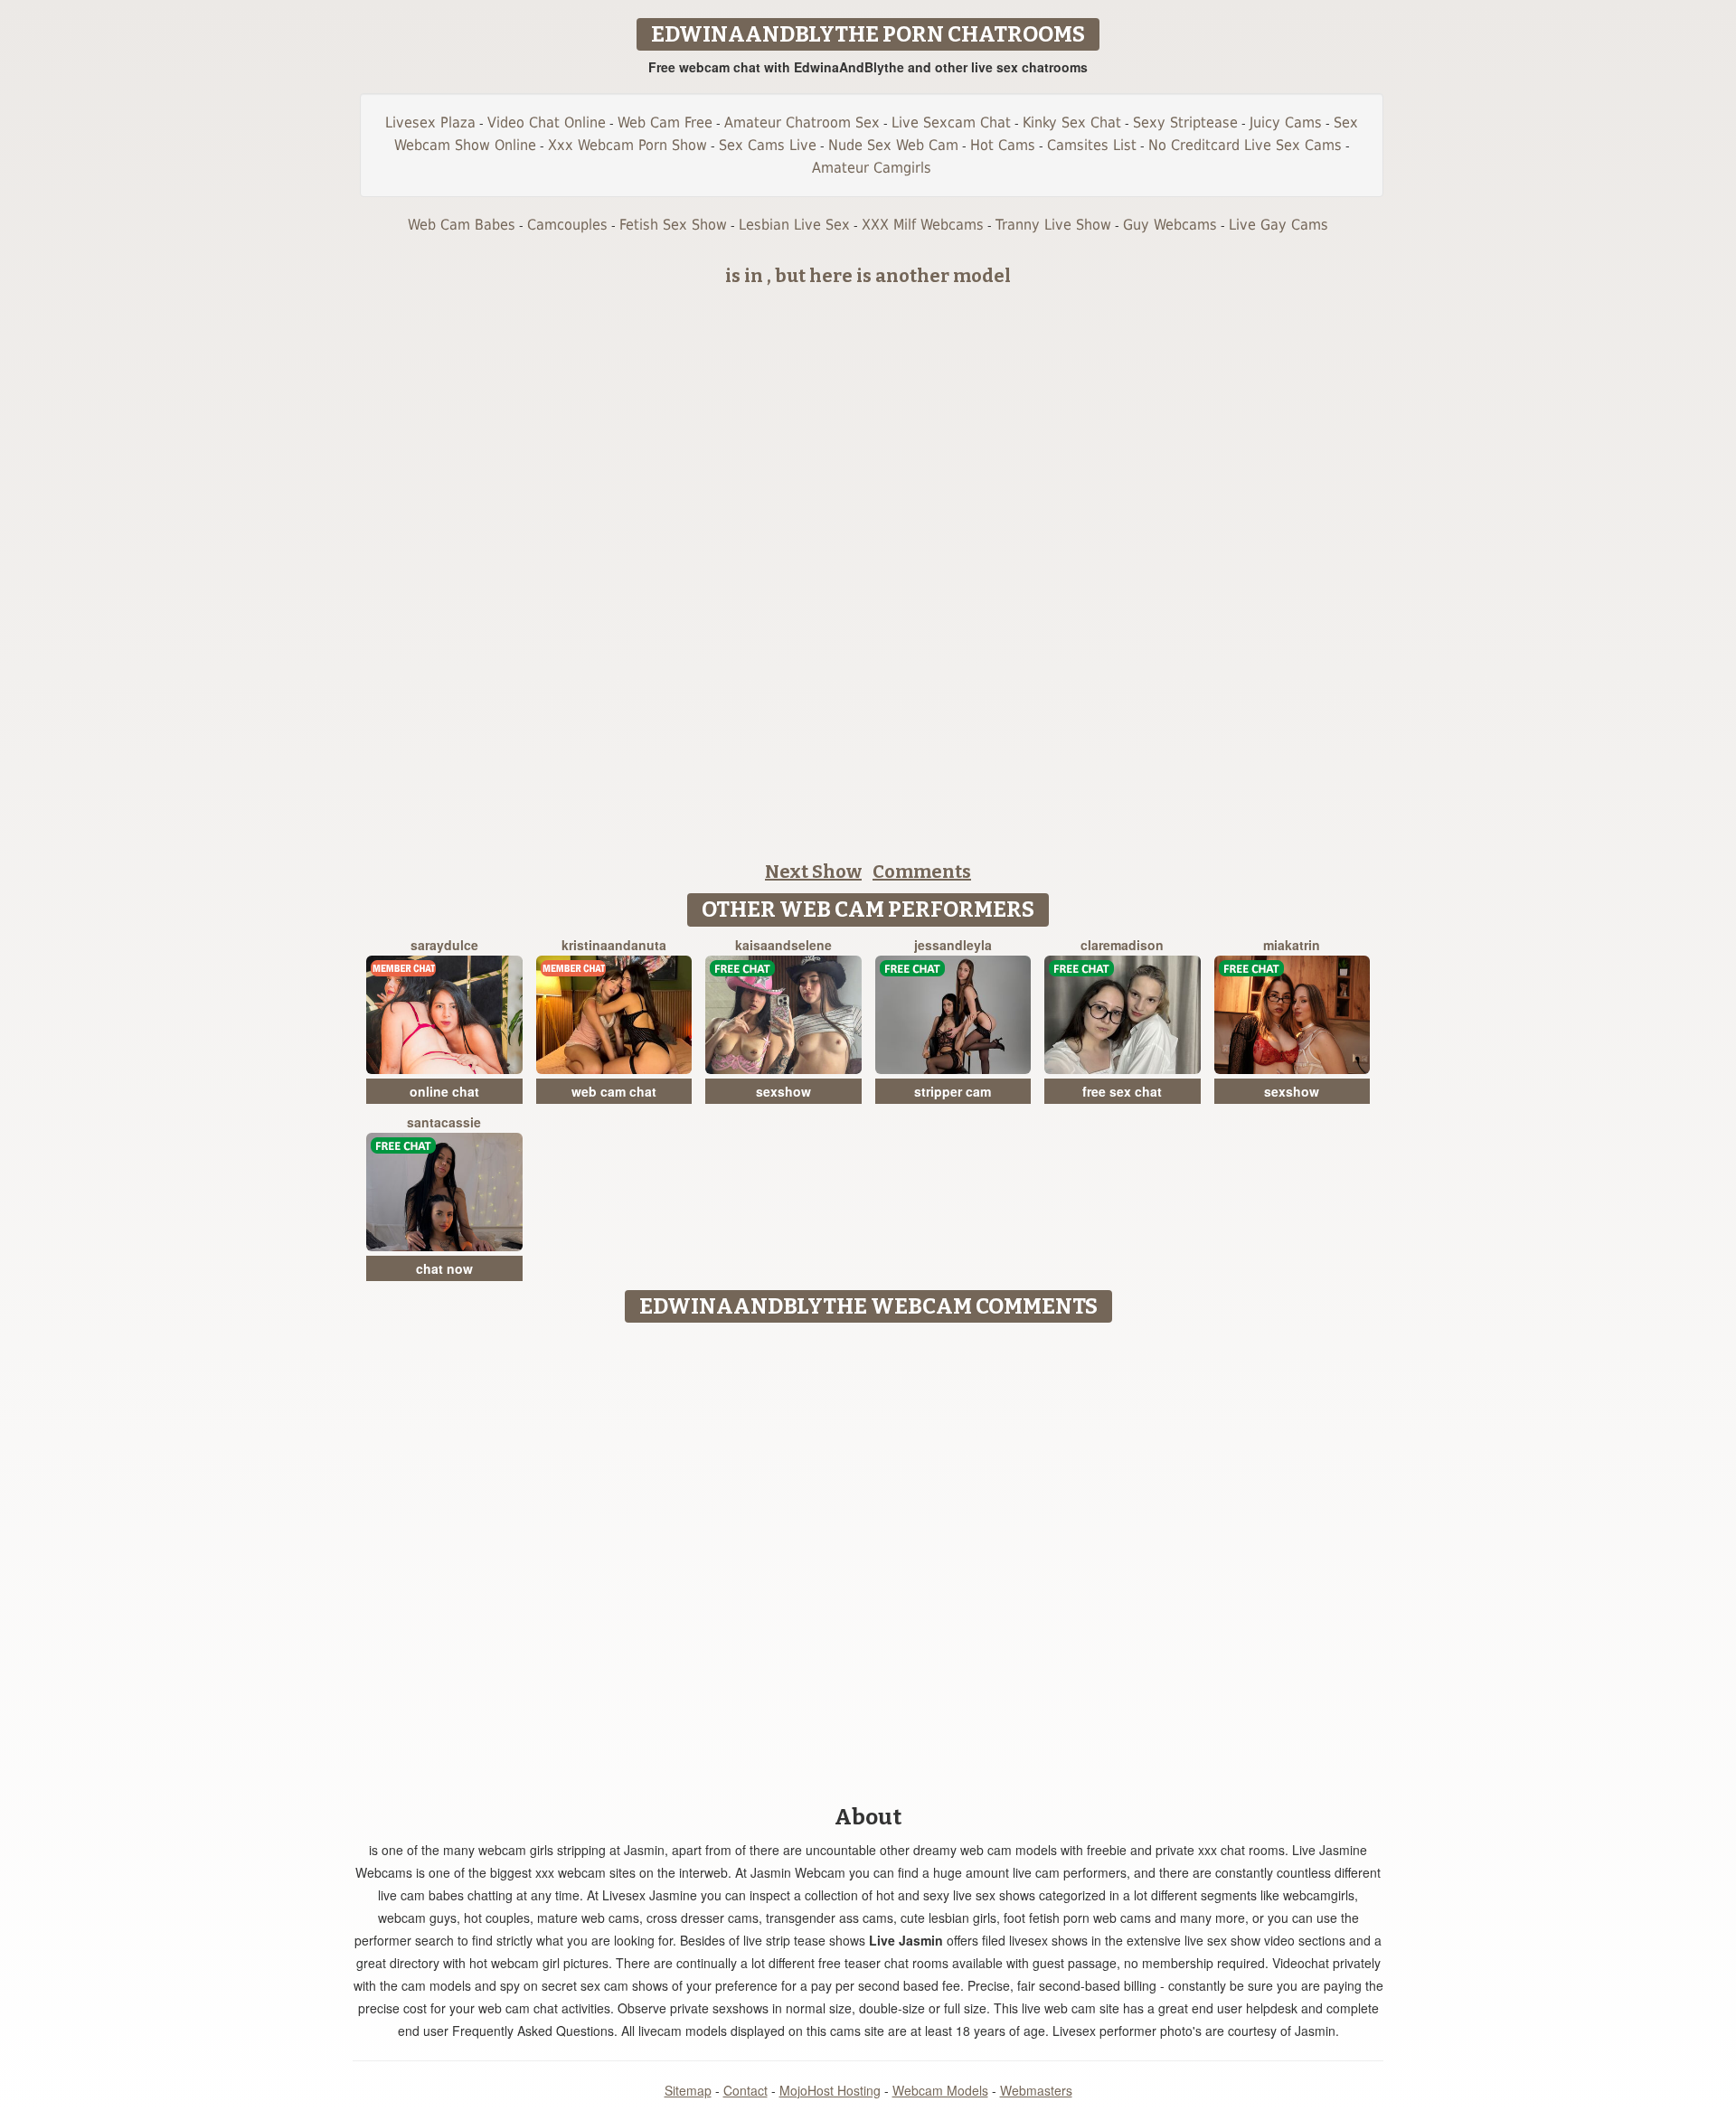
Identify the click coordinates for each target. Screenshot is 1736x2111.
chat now (444, 1268)
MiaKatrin (1292, 945)
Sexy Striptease (1185, 123)
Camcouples (567, 225)
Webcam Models (940, 2090)
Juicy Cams (1286, 123)
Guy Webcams (1170, 225)
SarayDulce (444, 945)
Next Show (813, 872)
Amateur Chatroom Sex (802, 123)
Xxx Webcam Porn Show (627, 145)
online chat (444, 1091)
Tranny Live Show (1053, 225)
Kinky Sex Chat (1072, 123)
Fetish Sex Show (673, 225)
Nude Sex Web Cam (893, 145)
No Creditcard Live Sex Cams (1245, 145)
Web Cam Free (665, 123)
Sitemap (688, 2090)
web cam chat (614, 1091)
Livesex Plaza (430, 123)
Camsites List (1092, 145)
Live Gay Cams (1278, 225)
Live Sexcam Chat (951, 123)
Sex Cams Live (768, 145)
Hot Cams (1003, 145)
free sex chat (1122, 1091)
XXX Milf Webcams (923, 225)
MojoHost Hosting (830, 2090)
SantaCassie (444, 1122)
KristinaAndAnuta (614, 945)
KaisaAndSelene (783, 945)
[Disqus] (868, 1558)
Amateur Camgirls (872, 168)
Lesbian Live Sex (794, 225)
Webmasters (1036, 2090)
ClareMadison (1122, 945)
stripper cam (953, 1091)
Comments (922, 872)
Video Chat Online (547, 123)
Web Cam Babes (462, 225)
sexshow (783, 1091)
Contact (745, 2090)
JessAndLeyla (953, 945)
